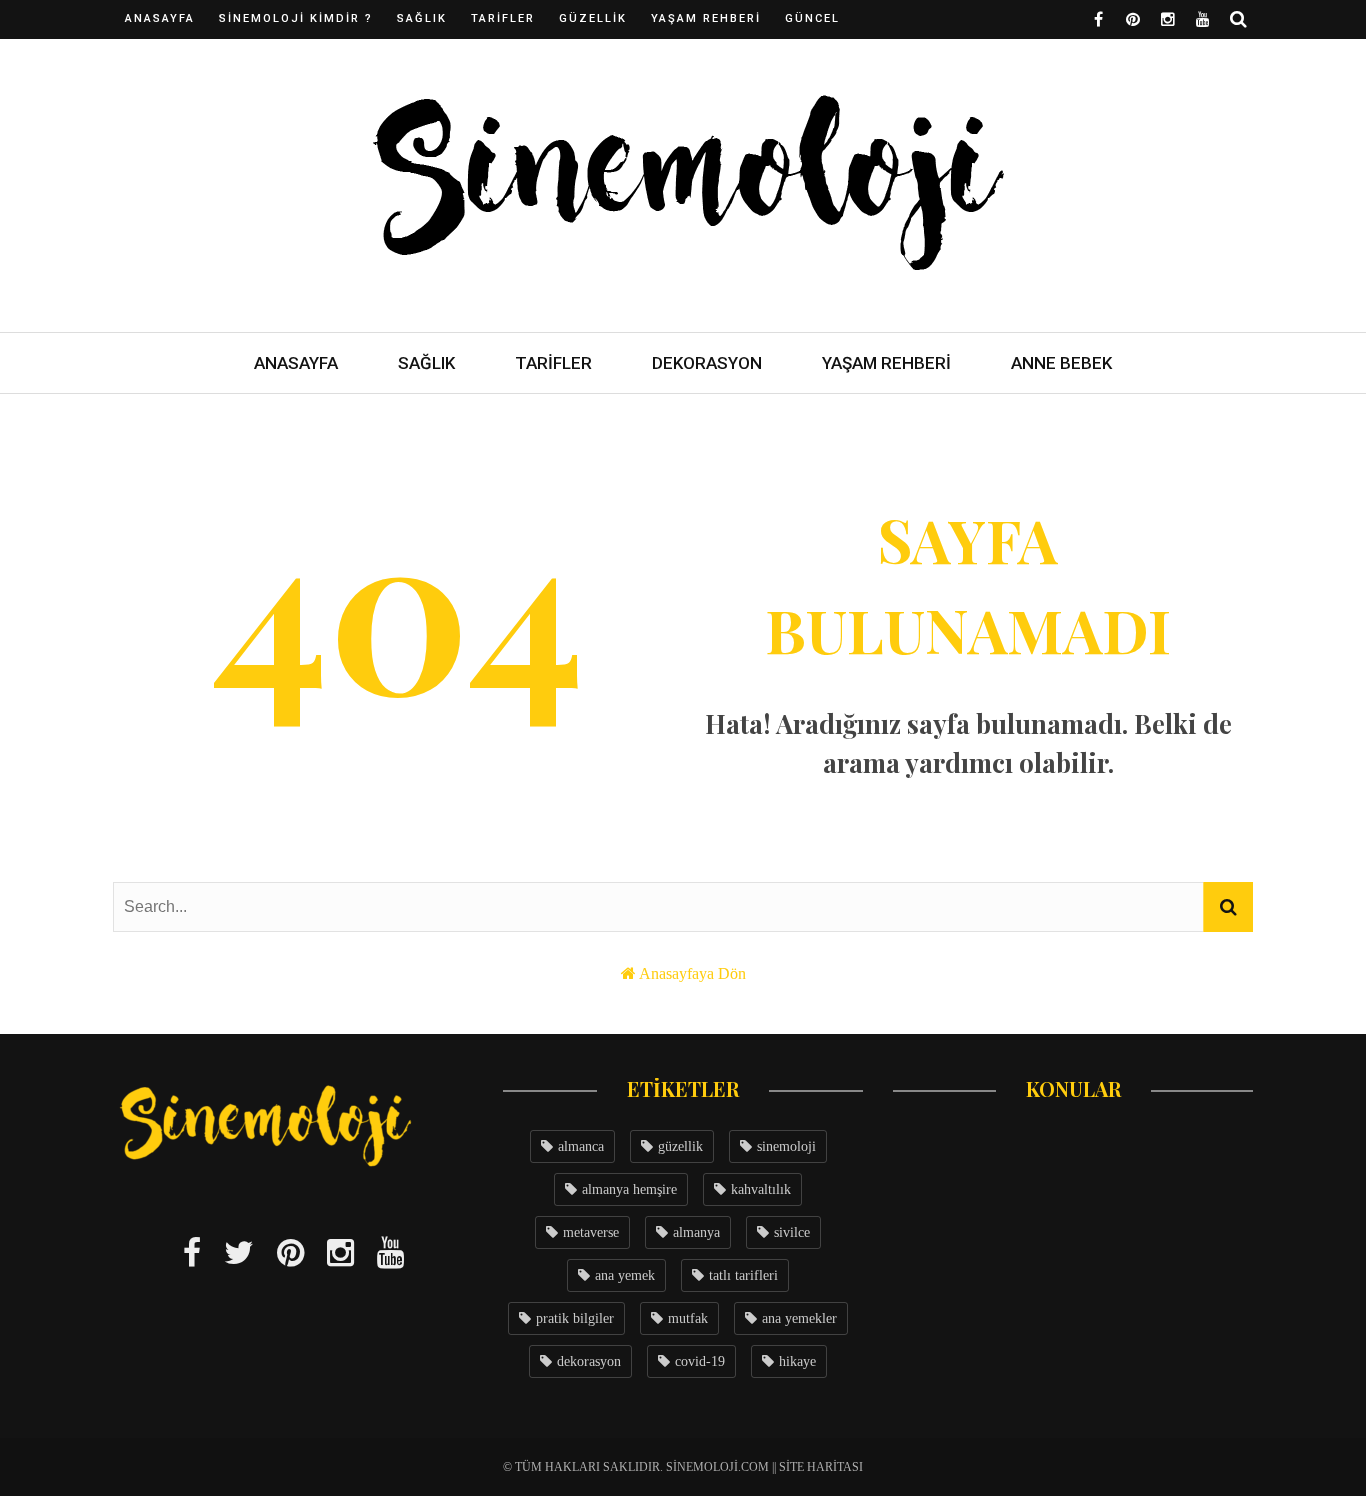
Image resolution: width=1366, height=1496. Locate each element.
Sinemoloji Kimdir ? (296, 18)
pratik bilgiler (575, 1318)
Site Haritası (821, 1467)
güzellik (680, 1146)
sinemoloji (786, 1146)
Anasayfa (160, 18)
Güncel (812, 18)
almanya (696, 1232)
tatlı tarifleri (743, 1275)
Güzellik (593, 18)
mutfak (688, 1318)
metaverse (591, 1232)
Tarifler (503, 18)
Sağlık (422, 18)
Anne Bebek (1061, 363)
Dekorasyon (707, 363)
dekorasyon (589, 1361)
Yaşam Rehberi (706, 18)
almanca (581, 1146)
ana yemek (625, 1275)
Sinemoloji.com (717, 1467)
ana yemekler (799, 1318)
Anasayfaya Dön (692, 973)
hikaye (797, 1361)
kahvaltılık (761, 1189)
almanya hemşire (629, 1189)
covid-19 (700, 1361)
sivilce (792, 1232)
